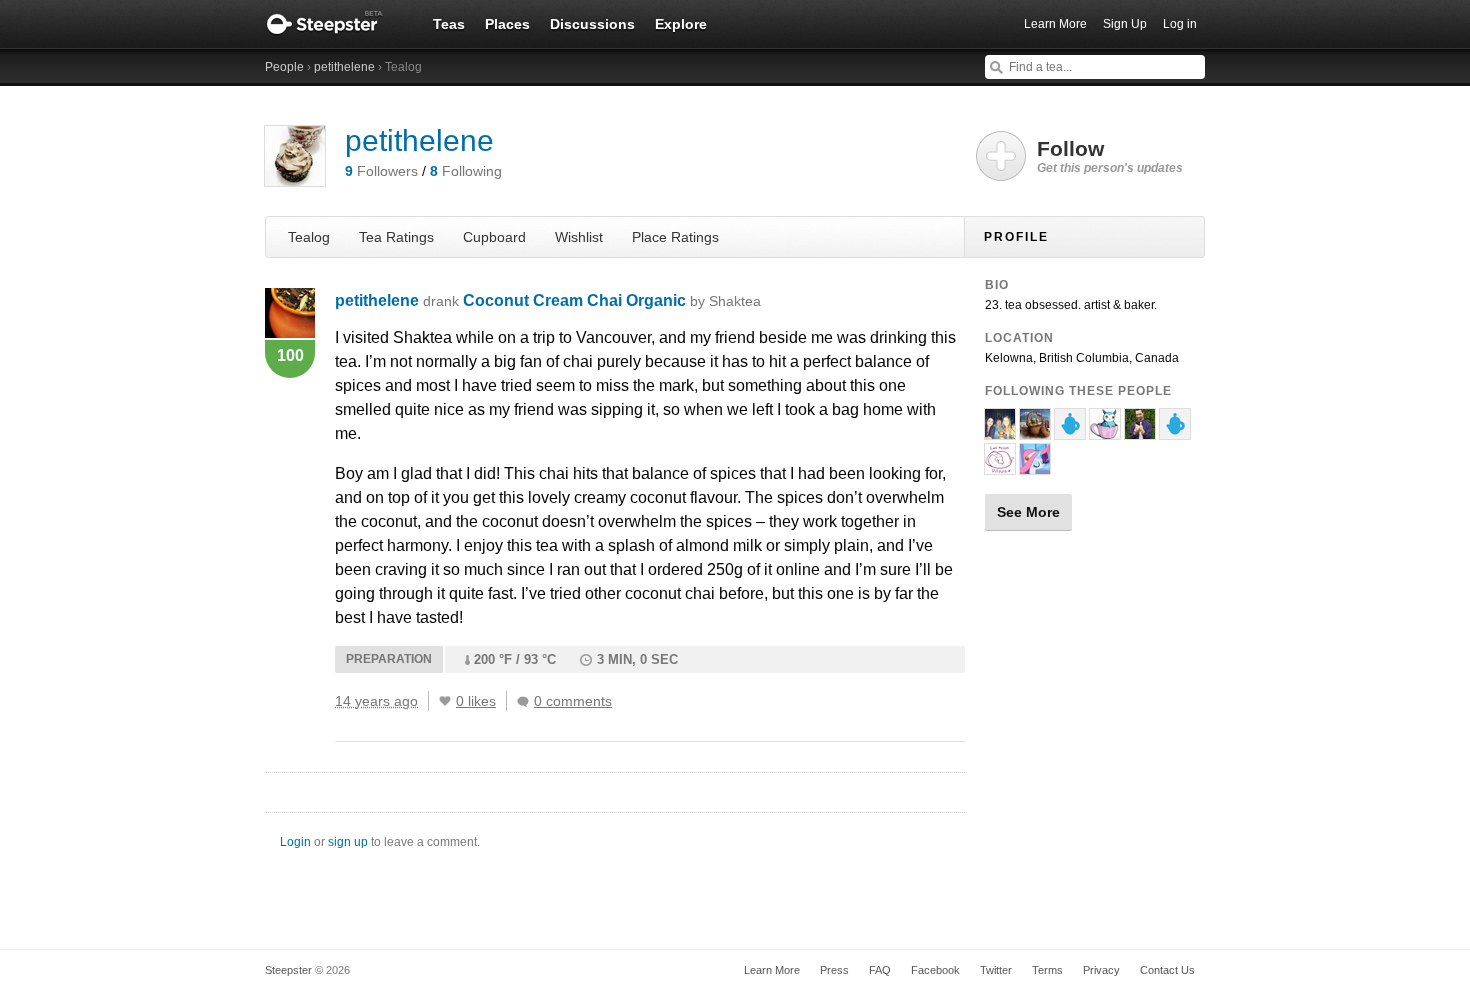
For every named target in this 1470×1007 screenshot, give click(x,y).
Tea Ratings (396, 237)
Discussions (592, 24)
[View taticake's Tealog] (1070, 431)
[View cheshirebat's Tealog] (1175, 431)
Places (507, 24)
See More (1028, 512)
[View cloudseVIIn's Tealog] (1035, 431)
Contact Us (1167, 970)
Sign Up (1125, 24)
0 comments (573, 701)
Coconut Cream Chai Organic (612, 300)
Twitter (996, 970)
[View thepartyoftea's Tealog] (1140, 431)
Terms (1047, 970)
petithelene (344, 67)
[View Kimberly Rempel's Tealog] (1000, 431)
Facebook (935, 970)
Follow (1110, 156)
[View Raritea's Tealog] (1035, 466)
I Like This (445, 701)
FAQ (880, 970)
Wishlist (579, 237)
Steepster (335, 24)
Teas (449, 24)
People (284, 67)
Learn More (1055, 24)
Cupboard (494, 237)
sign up (348, 842)
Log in (1180, 24)
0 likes (476, 701)
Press (834, 970)
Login (295, 842)
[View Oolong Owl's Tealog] (1105, 431)
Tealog (309, 237)
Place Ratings (675, 237)
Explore (681, 24)
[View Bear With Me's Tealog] (1000, 466)
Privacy (1101, 970)
